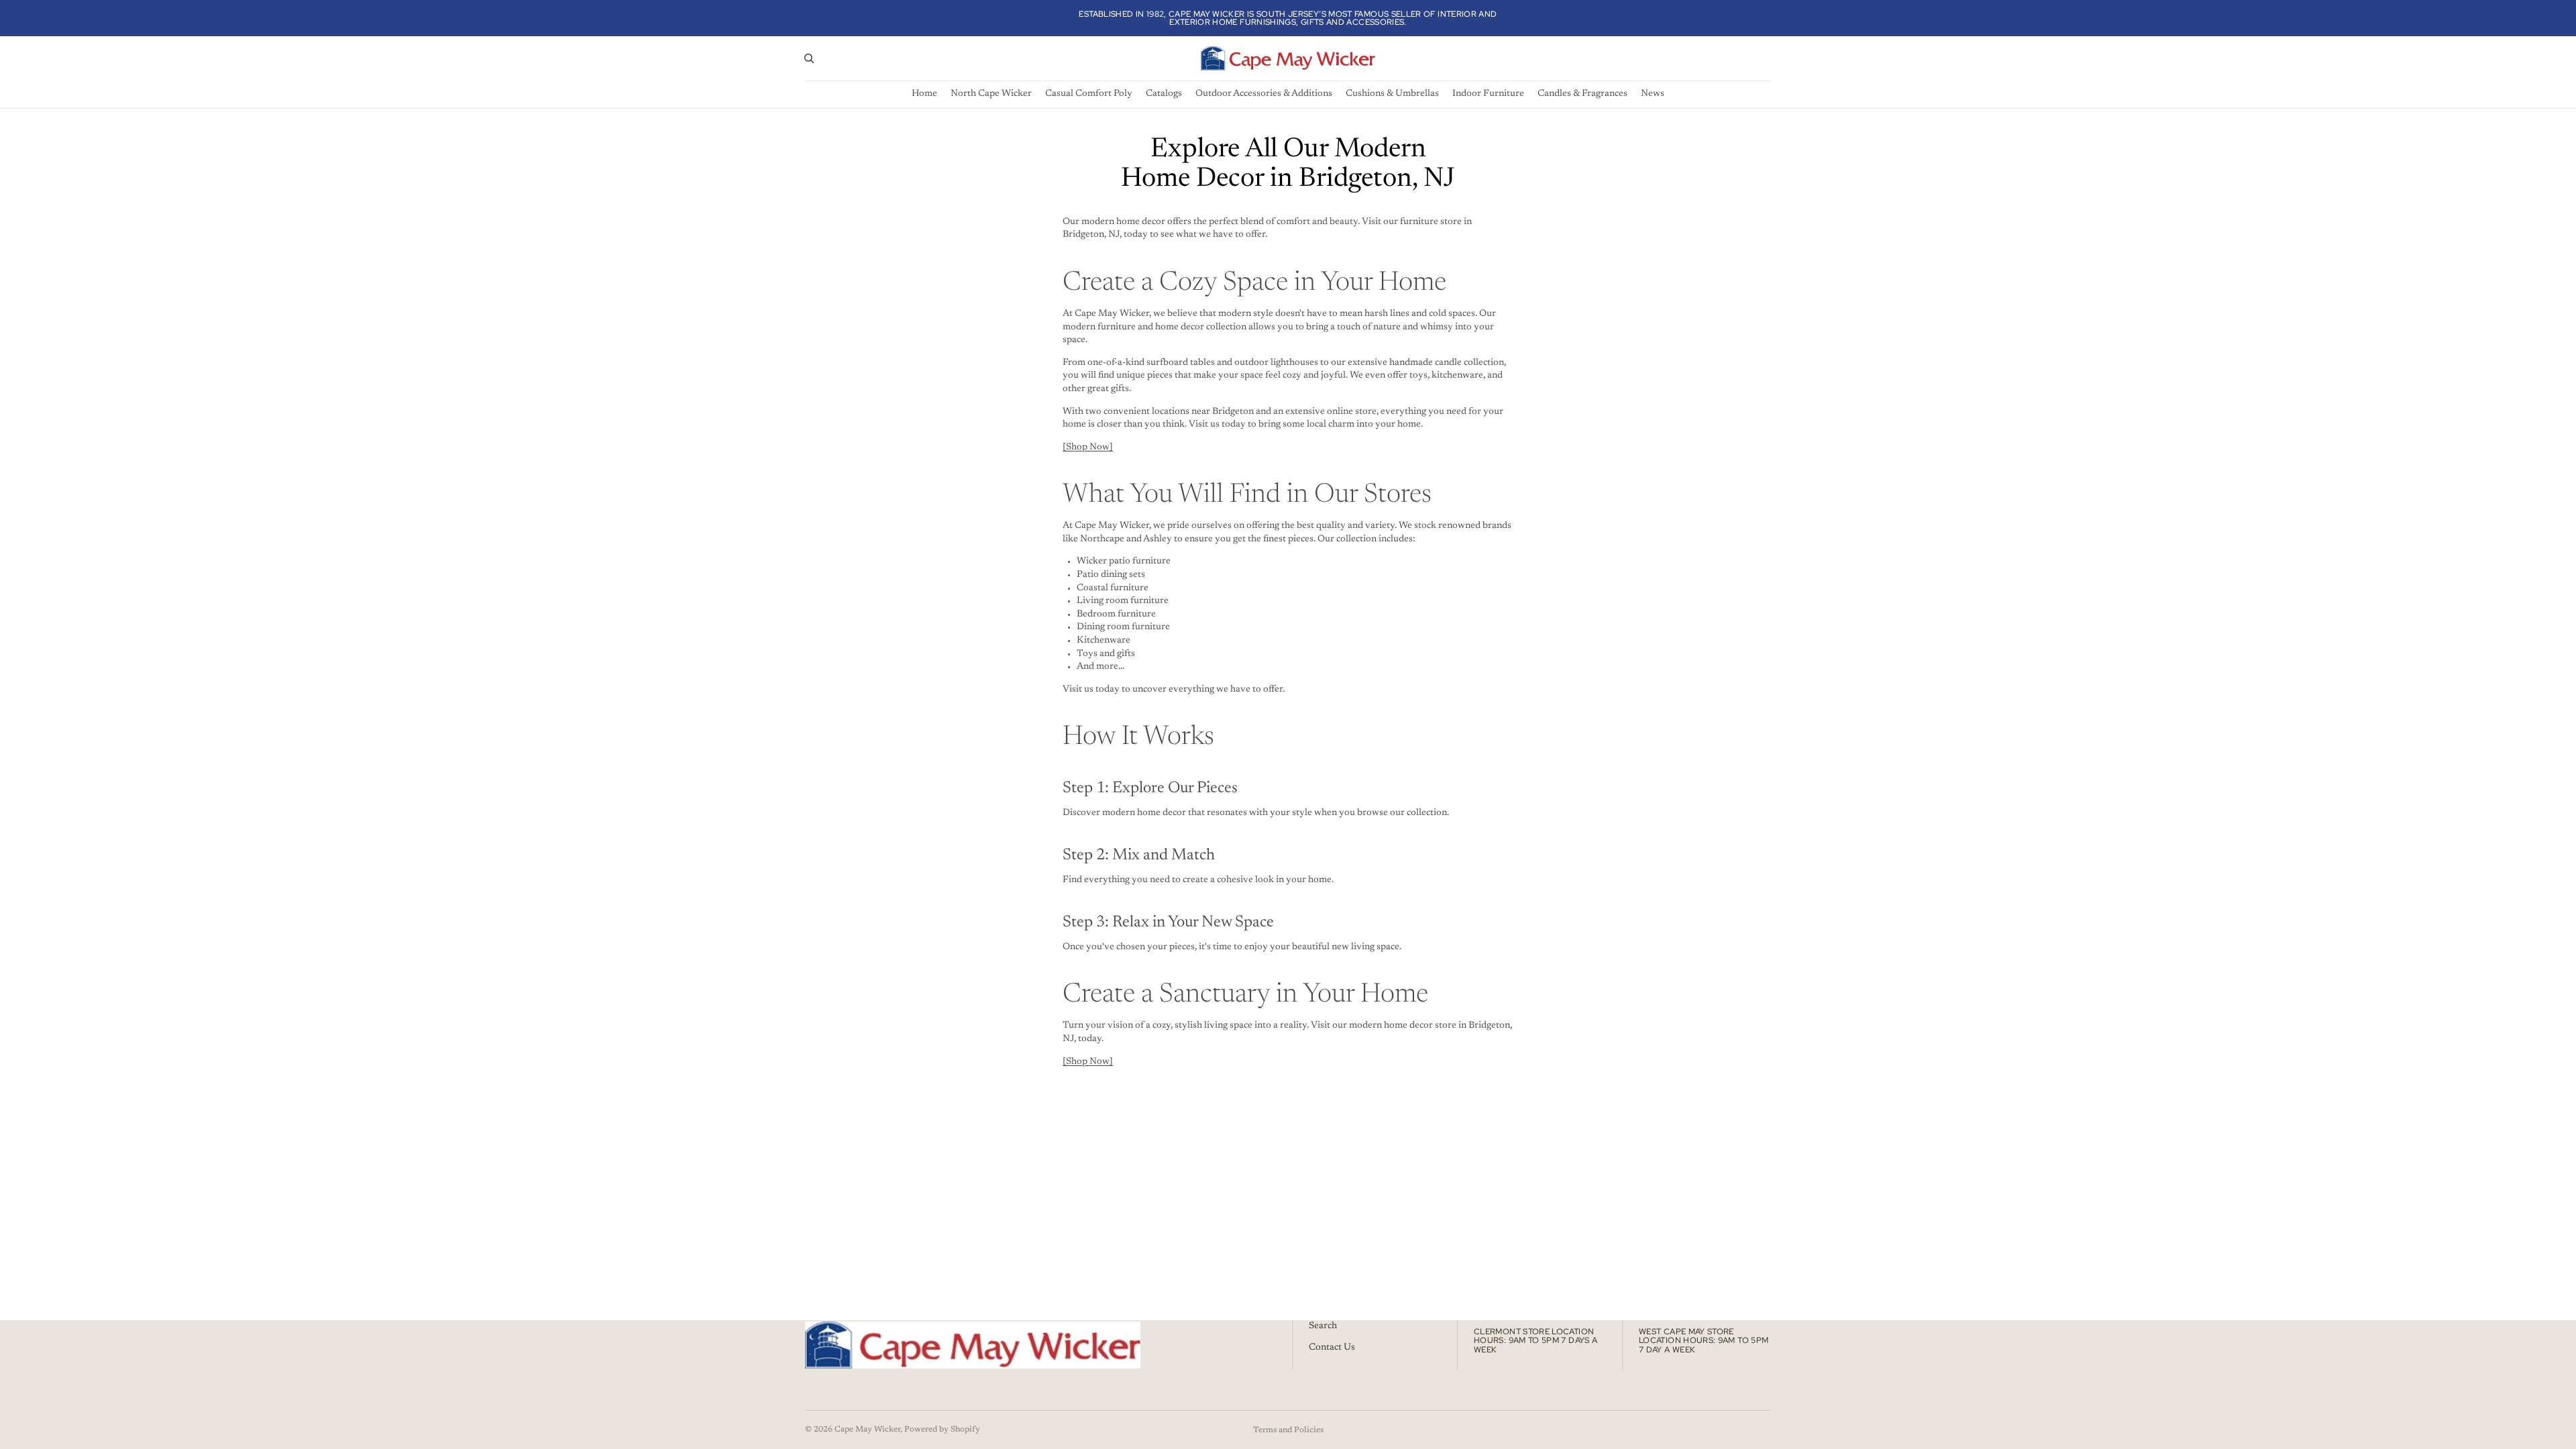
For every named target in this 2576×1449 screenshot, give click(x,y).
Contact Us (1332, 1348)
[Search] (809, 58)
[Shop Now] (1088, 447)
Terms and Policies (1288, 1430)
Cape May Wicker (867, 1430)
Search (1323, 1326)
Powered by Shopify (942, 1430)
